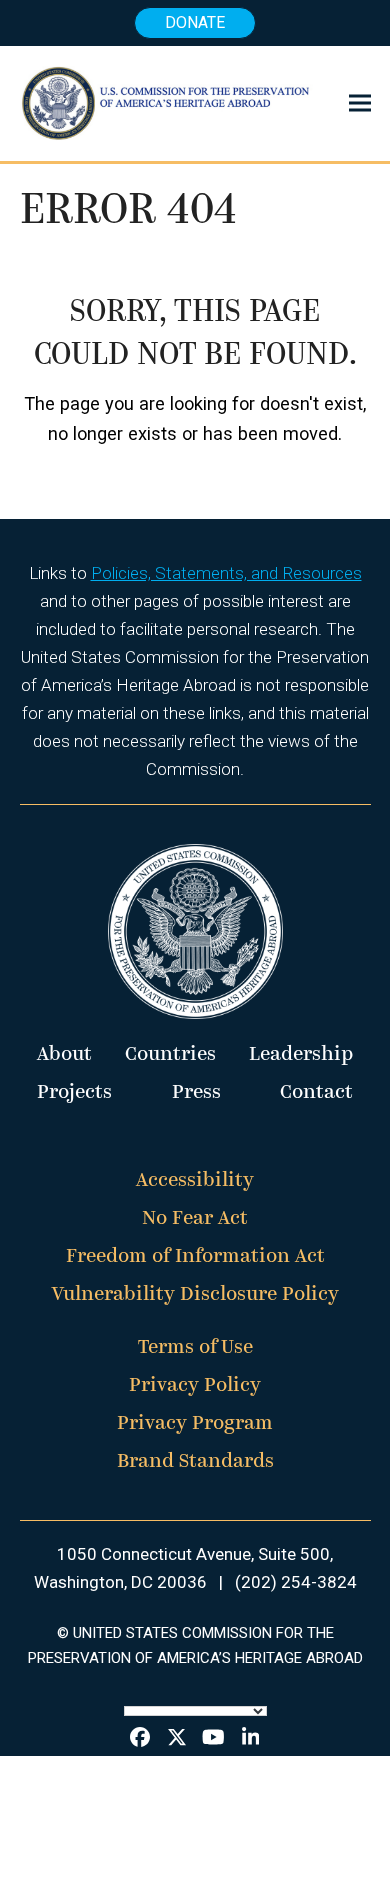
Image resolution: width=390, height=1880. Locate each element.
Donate (195, 22)
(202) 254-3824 (296, 1582)
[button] (360, 103)
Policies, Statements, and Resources (226, 573)
